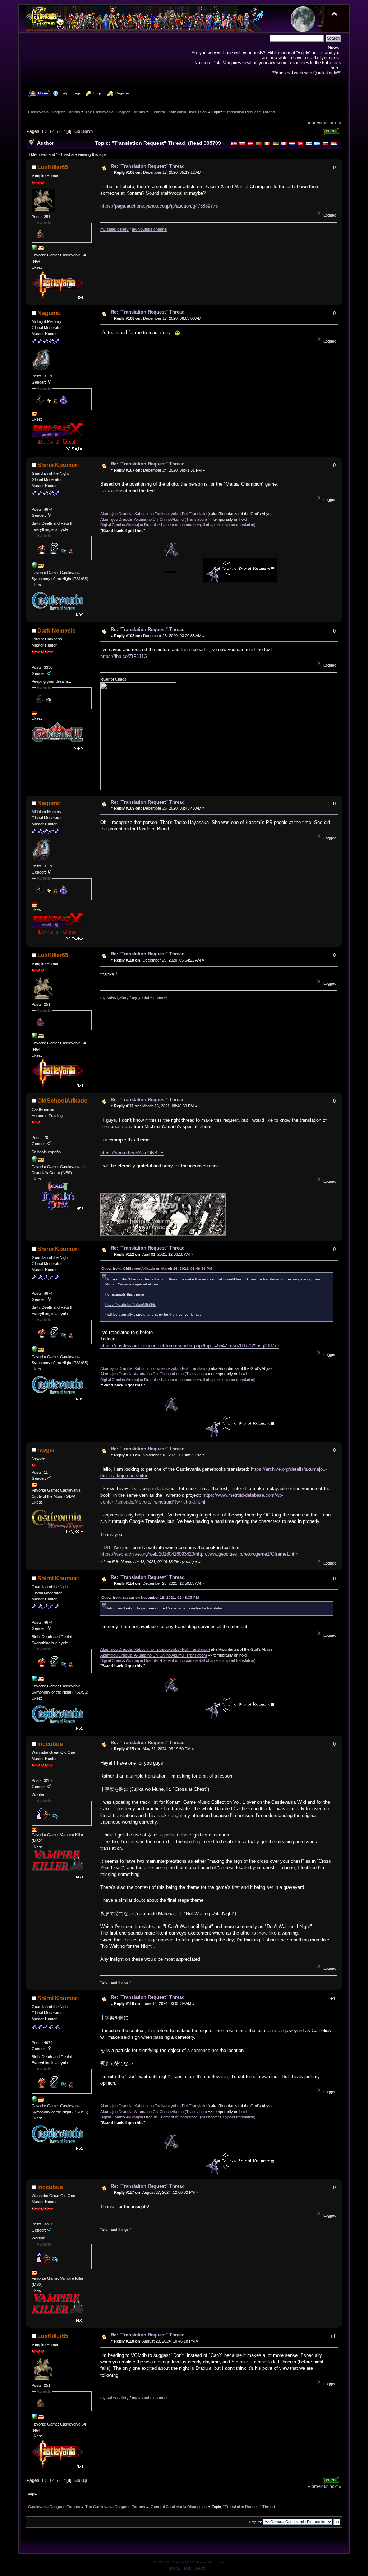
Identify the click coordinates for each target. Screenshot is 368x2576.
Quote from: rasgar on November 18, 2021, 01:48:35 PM (150, 1597)
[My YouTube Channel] (34, 249)
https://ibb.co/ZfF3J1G (124, 656)
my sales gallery (114, 229)
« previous (318, 123)
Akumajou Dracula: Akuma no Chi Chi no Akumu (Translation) (154, 519)
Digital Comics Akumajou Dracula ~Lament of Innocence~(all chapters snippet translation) (178, 525)
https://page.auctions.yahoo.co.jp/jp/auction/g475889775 (159, 206)
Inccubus (50, 1744)
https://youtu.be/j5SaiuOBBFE (132, 1153)
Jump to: (255, 2522)
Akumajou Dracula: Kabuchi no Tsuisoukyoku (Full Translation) (155, 514)
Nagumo (49, 313)
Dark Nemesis (56, 631)
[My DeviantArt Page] (34, 566)
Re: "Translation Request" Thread (148, 166)
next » (335, 123)
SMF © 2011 (183, 2562)
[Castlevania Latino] (34, 1160)
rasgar (46, 1450)
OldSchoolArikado (63, 1101)
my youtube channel (149, 229)
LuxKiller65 (53, 167)
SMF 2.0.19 (160, 2562)
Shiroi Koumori (58, 465)
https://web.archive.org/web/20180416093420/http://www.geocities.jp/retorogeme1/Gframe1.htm (199, 1554)
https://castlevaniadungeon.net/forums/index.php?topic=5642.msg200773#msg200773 (190, 1346)
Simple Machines (210, 2562)
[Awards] (41, 249)
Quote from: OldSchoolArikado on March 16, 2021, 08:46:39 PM (157, 1268)
